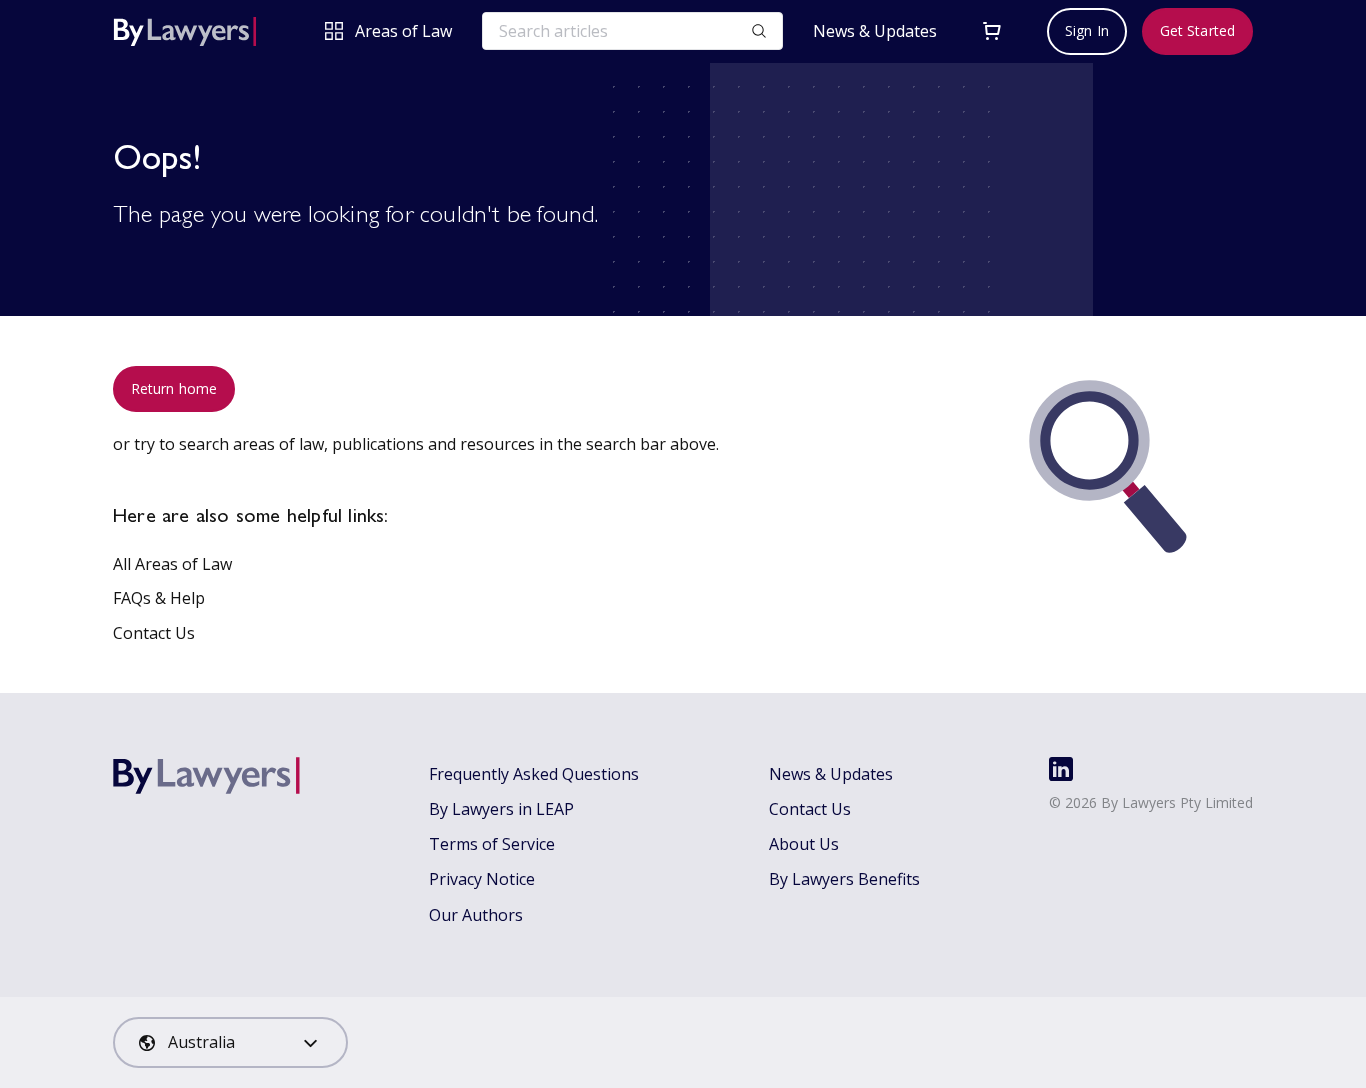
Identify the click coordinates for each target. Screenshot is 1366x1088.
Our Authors (476, 915)
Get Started (1197, 30)
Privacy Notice (482, 879)
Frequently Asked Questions (534, 774)
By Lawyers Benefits (844, 879)
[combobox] (230, 1042)
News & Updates (875, 31)
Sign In (1087, 30)
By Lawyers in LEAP (501, 809)
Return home (174, 388)
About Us (804, 844)
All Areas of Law (172, 564)
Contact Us (154, 633)
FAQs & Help (159, 598)
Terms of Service (492, 844)
